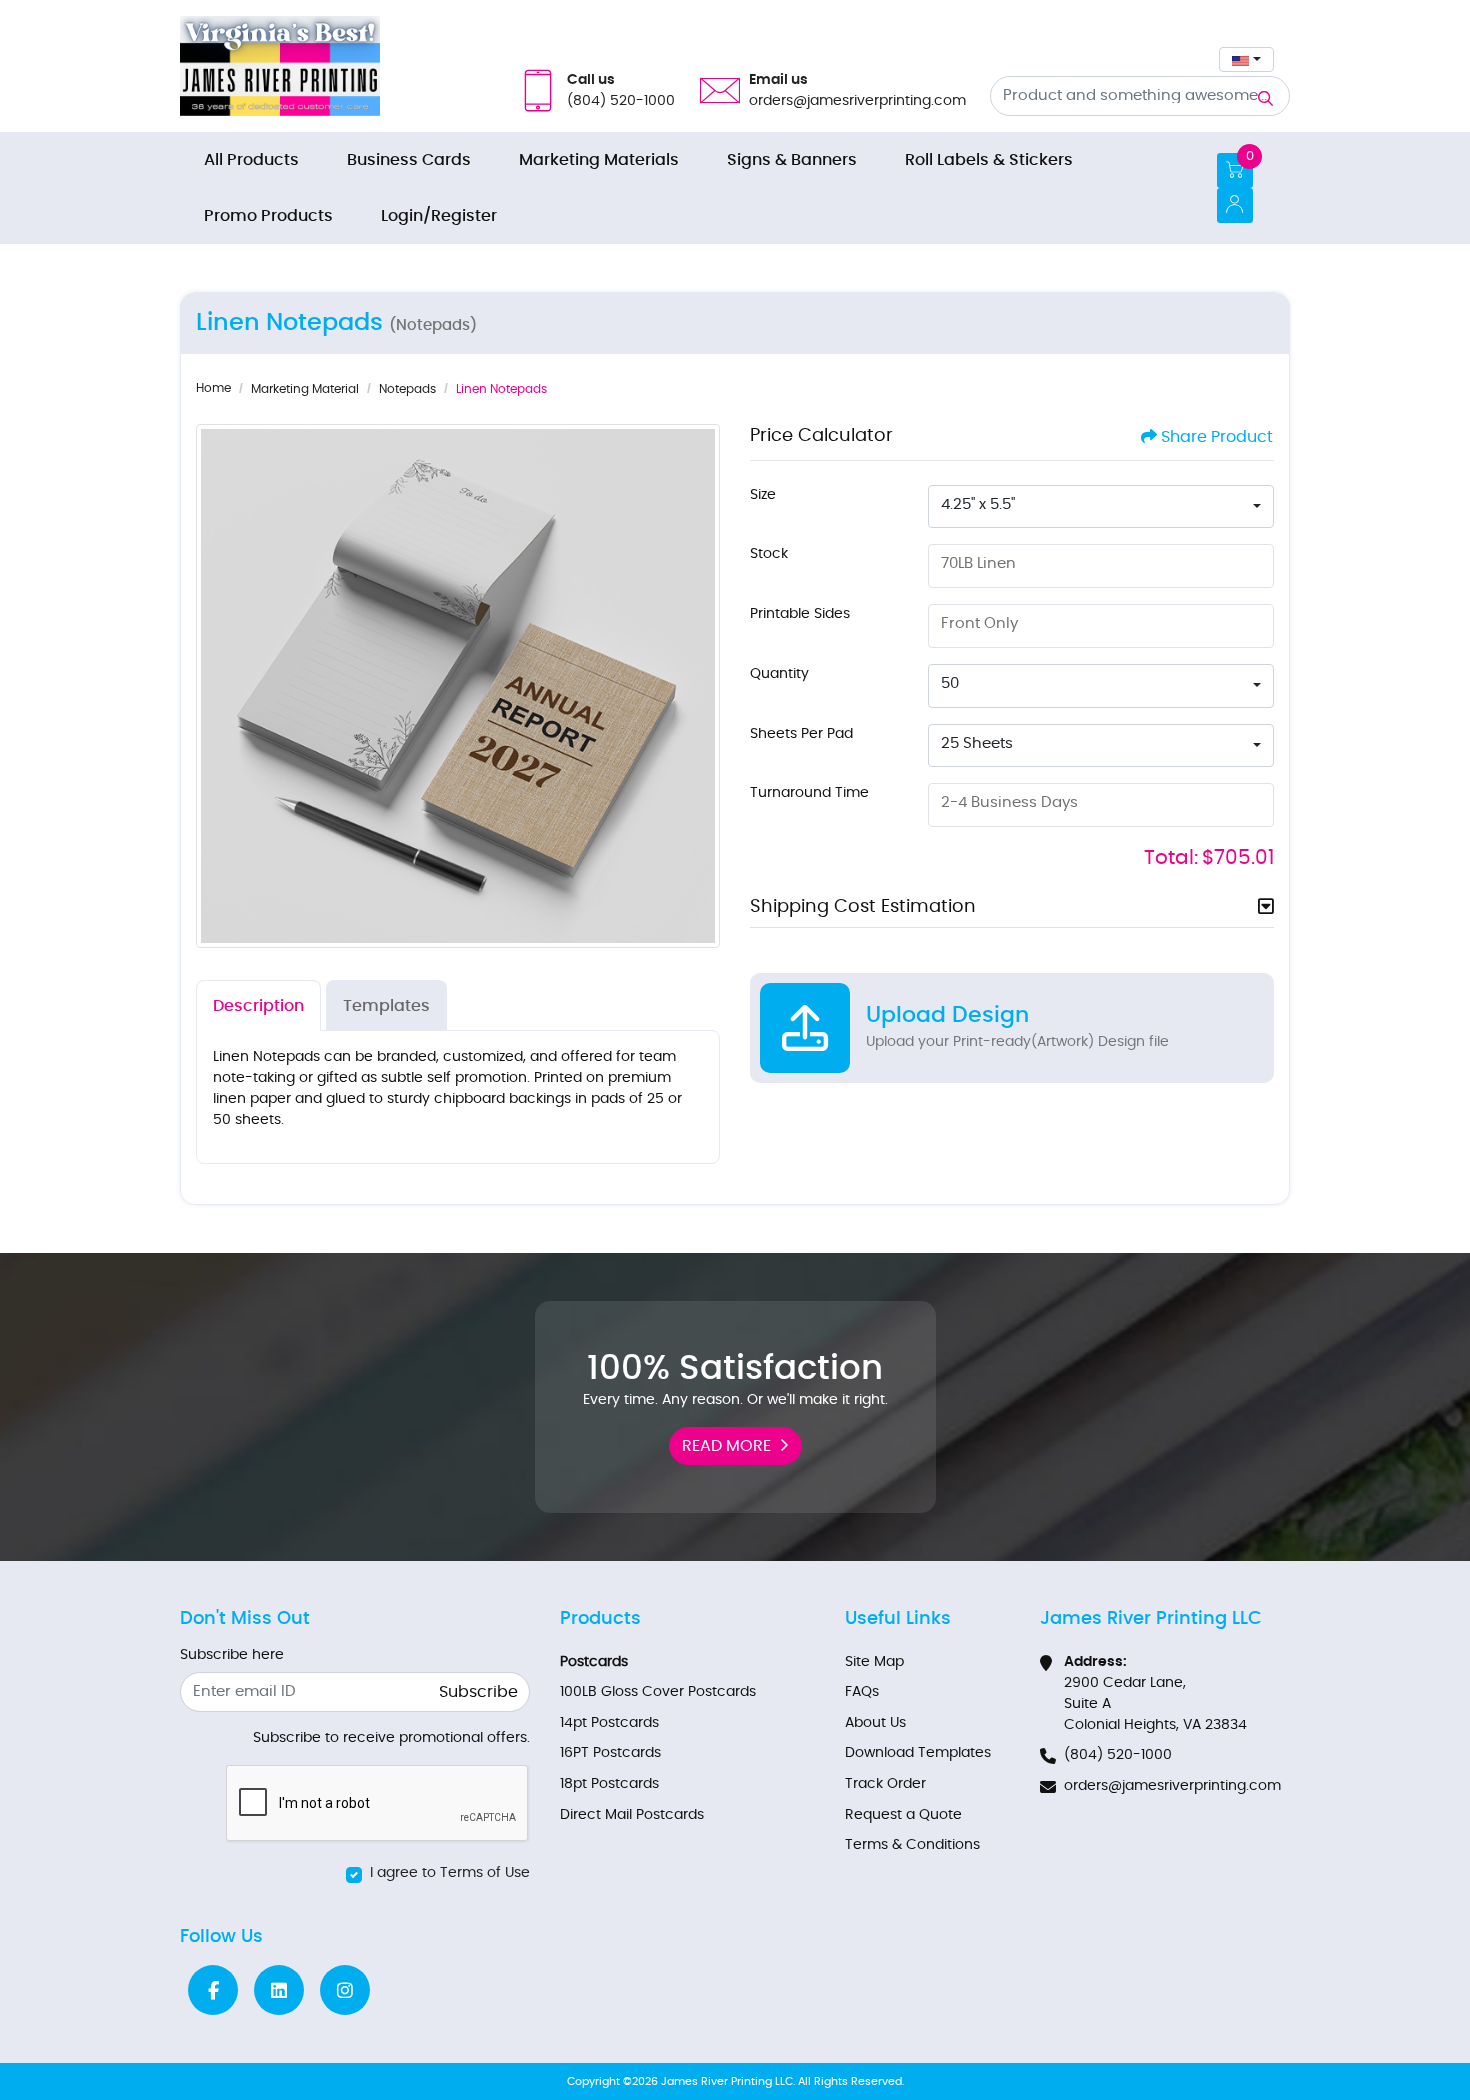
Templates (386, 1006)
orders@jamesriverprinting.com (1172, 1786)
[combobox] (1246, 59)
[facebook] (213, 1990)
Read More (726, 1446)
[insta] (345, 1990)
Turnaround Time (809, 793)
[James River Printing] (280, 66)
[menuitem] (251, 160)
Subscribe (478, 1692)
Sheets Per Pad (801, 734)
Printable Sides (800, 614)
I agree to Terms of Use (450, 1873)
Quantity (779, 674)
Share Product (1217, 437)
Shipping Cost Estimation (863, 907)
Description (258, 1006)
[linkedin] (279, 1990)
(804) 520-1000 (1118, 1755)
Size (763, 495)
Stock (769, 554)
